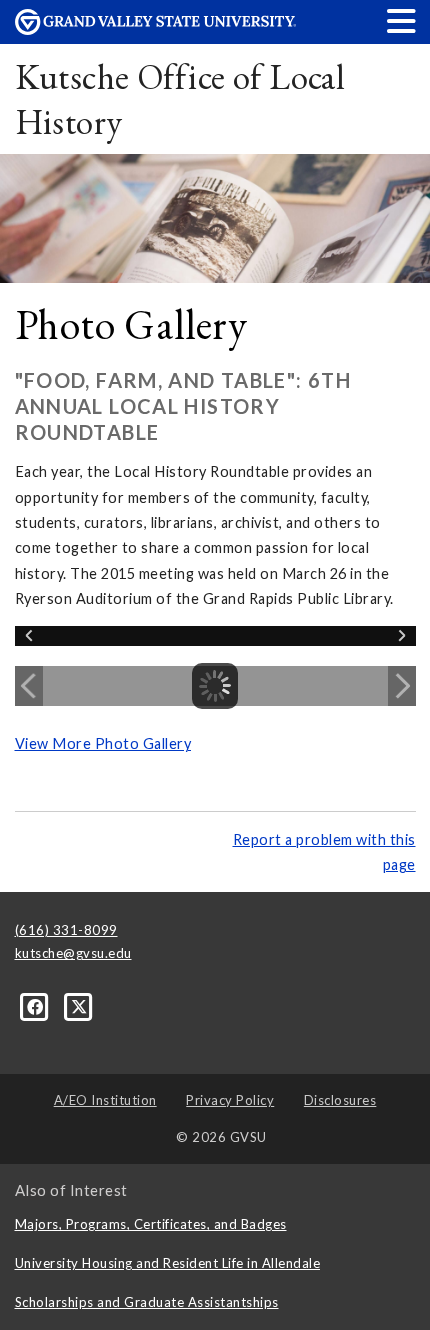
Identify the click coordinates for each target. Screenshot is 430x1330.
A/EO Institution (105, 1100)
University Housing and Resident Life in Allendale (168, 1263)
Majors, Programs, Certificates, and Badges (151, 1224)
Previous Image (29, 686)
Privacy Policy (230, 1100)
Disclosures (340, 1100)
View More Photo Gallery (103, 743)
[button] (402, 20)
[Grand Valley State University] (156, 29)
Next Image (402, 686)
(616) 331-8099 (66, 930)
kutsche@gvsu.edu (73, 953)
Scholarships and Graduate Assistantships (147, 1302)
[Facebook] (37, 1006)
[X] (79, 1006)
